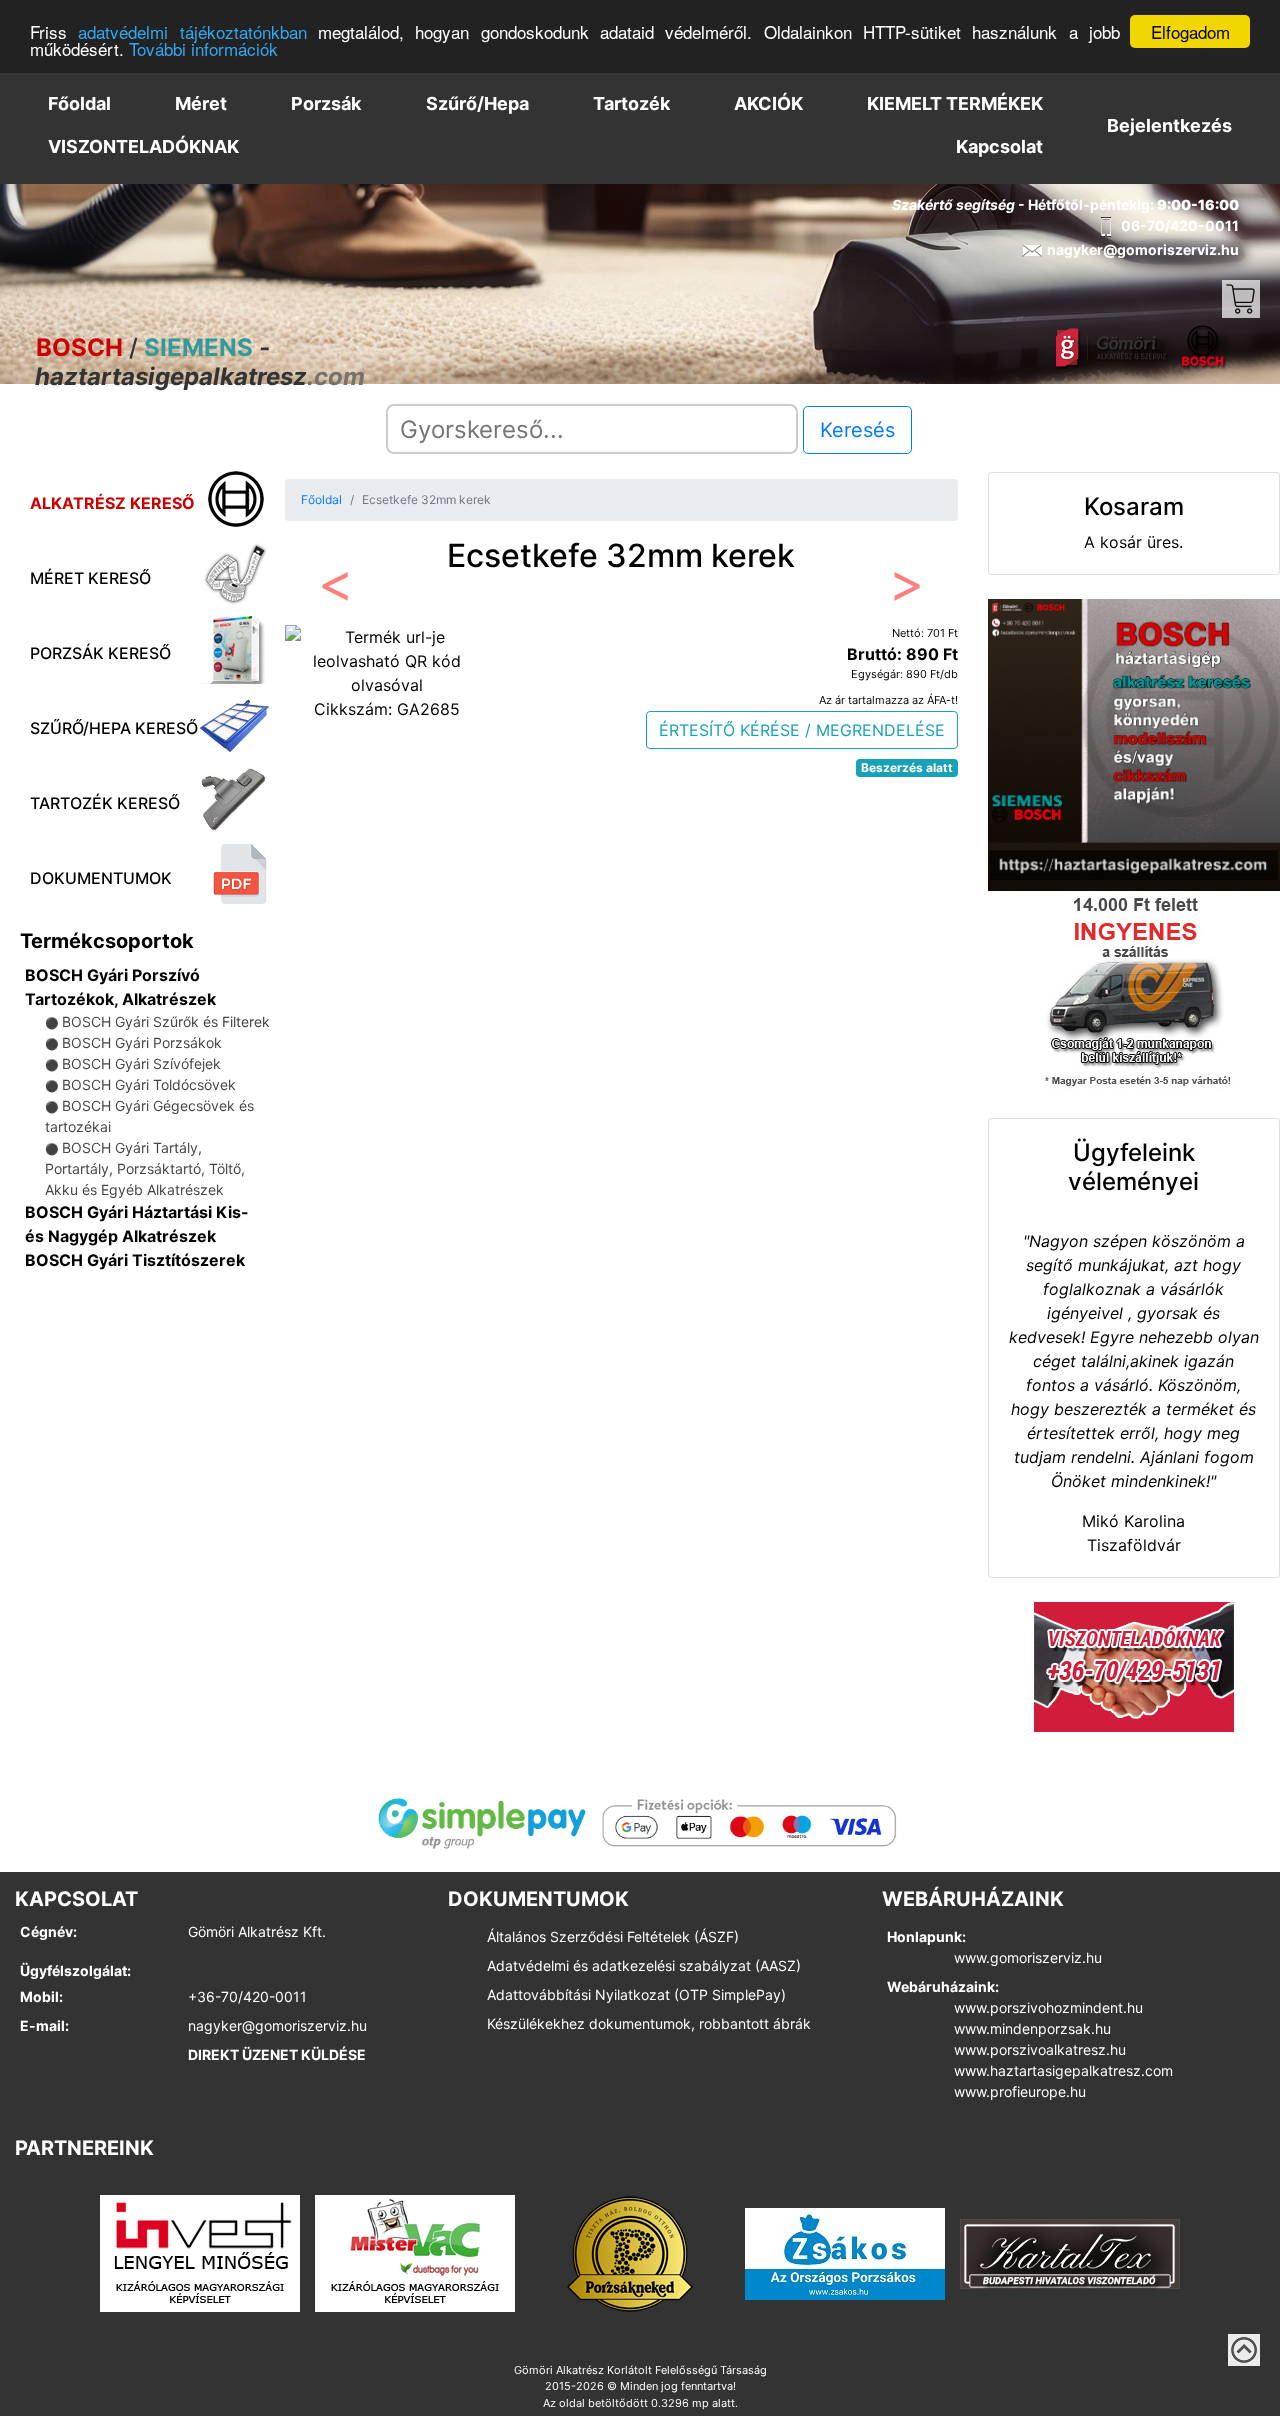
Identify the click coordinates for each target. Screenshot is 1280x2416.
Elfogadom (1190, 31)
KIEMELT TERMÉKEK (955, 103)
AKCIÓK (768, 103)
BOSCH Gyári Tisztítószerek (135, 1260)
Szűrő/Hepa (477, 103)
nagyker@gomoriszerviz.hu (277, 2025)
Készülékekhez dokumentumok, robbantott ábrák (649, 2023)
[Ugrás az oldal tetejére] (1244, 2350)
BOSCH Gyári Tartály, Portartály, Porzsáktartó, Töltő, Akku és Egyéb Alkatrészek (145, 1168)
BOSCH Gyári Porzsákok (142, 1042)
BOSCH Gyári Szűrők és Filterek (166, 1021)
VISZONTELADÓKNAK (143, 146)
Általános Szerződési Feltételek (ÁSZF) (613, 1936)
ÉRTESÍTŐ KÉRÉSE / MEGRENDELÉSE (802, 730)
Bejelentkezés (1169, 125)
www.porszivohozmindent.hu (1048, 2007)
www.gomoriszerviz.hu (1028, 1957)
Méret (201, 103)
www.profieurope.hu (1020, 2091)
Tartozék (631, 103)
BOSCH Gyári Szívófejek (141, 1063)
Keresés (857, 430)
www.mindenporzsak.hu (1032, 2028)
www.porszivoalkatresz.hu (1040, 2049)
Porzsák (326, 103)
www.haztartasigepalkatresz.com (1063, 2070)
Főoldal (79, 103)
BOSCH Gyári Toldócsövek (149, 1084)
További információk (203, 49)
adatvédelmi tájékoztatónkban (192, 32)
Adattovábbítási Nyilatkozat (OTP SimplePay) (636, 1994)
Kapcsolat (999, 146)
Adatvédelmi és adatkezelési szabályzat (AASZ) (644, 1965)
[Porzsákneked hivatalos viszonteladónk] (630, 2252)
